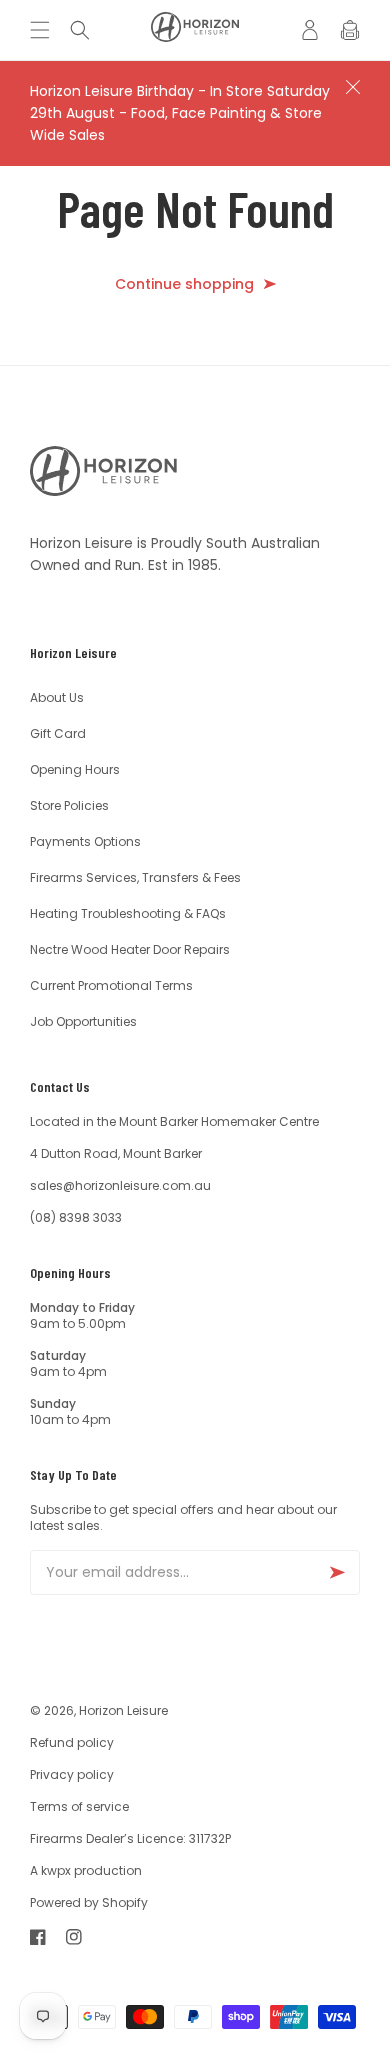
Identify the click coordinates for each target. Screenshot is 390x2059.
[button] (45, 30)
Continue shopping (184, 284)
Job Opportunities (83, 1021)
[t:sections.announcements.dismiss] (353, 87)
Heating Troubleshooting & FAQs (128, 913)
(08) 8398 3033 (76, 1217)
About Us (57, 697)
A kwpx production (86, 1870)
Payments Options (85, 841)
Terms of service (79, 1806)
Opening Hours (75, 769)
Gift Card (58, 733)
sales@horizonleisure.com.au (120, 1185)
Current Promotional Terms (111, 985)
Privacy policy (72, 1774)
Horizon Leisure (123, 1710)
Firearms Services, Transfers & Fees (135, 877)
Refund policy (72, 1742)
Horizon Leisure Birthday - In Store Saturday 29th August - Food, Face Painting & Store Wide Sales (180, 113)
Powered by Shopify (89, 1902)
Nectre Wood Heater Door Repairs (130, 949)
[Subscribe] (337, 1572)
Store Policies (69, 805)
